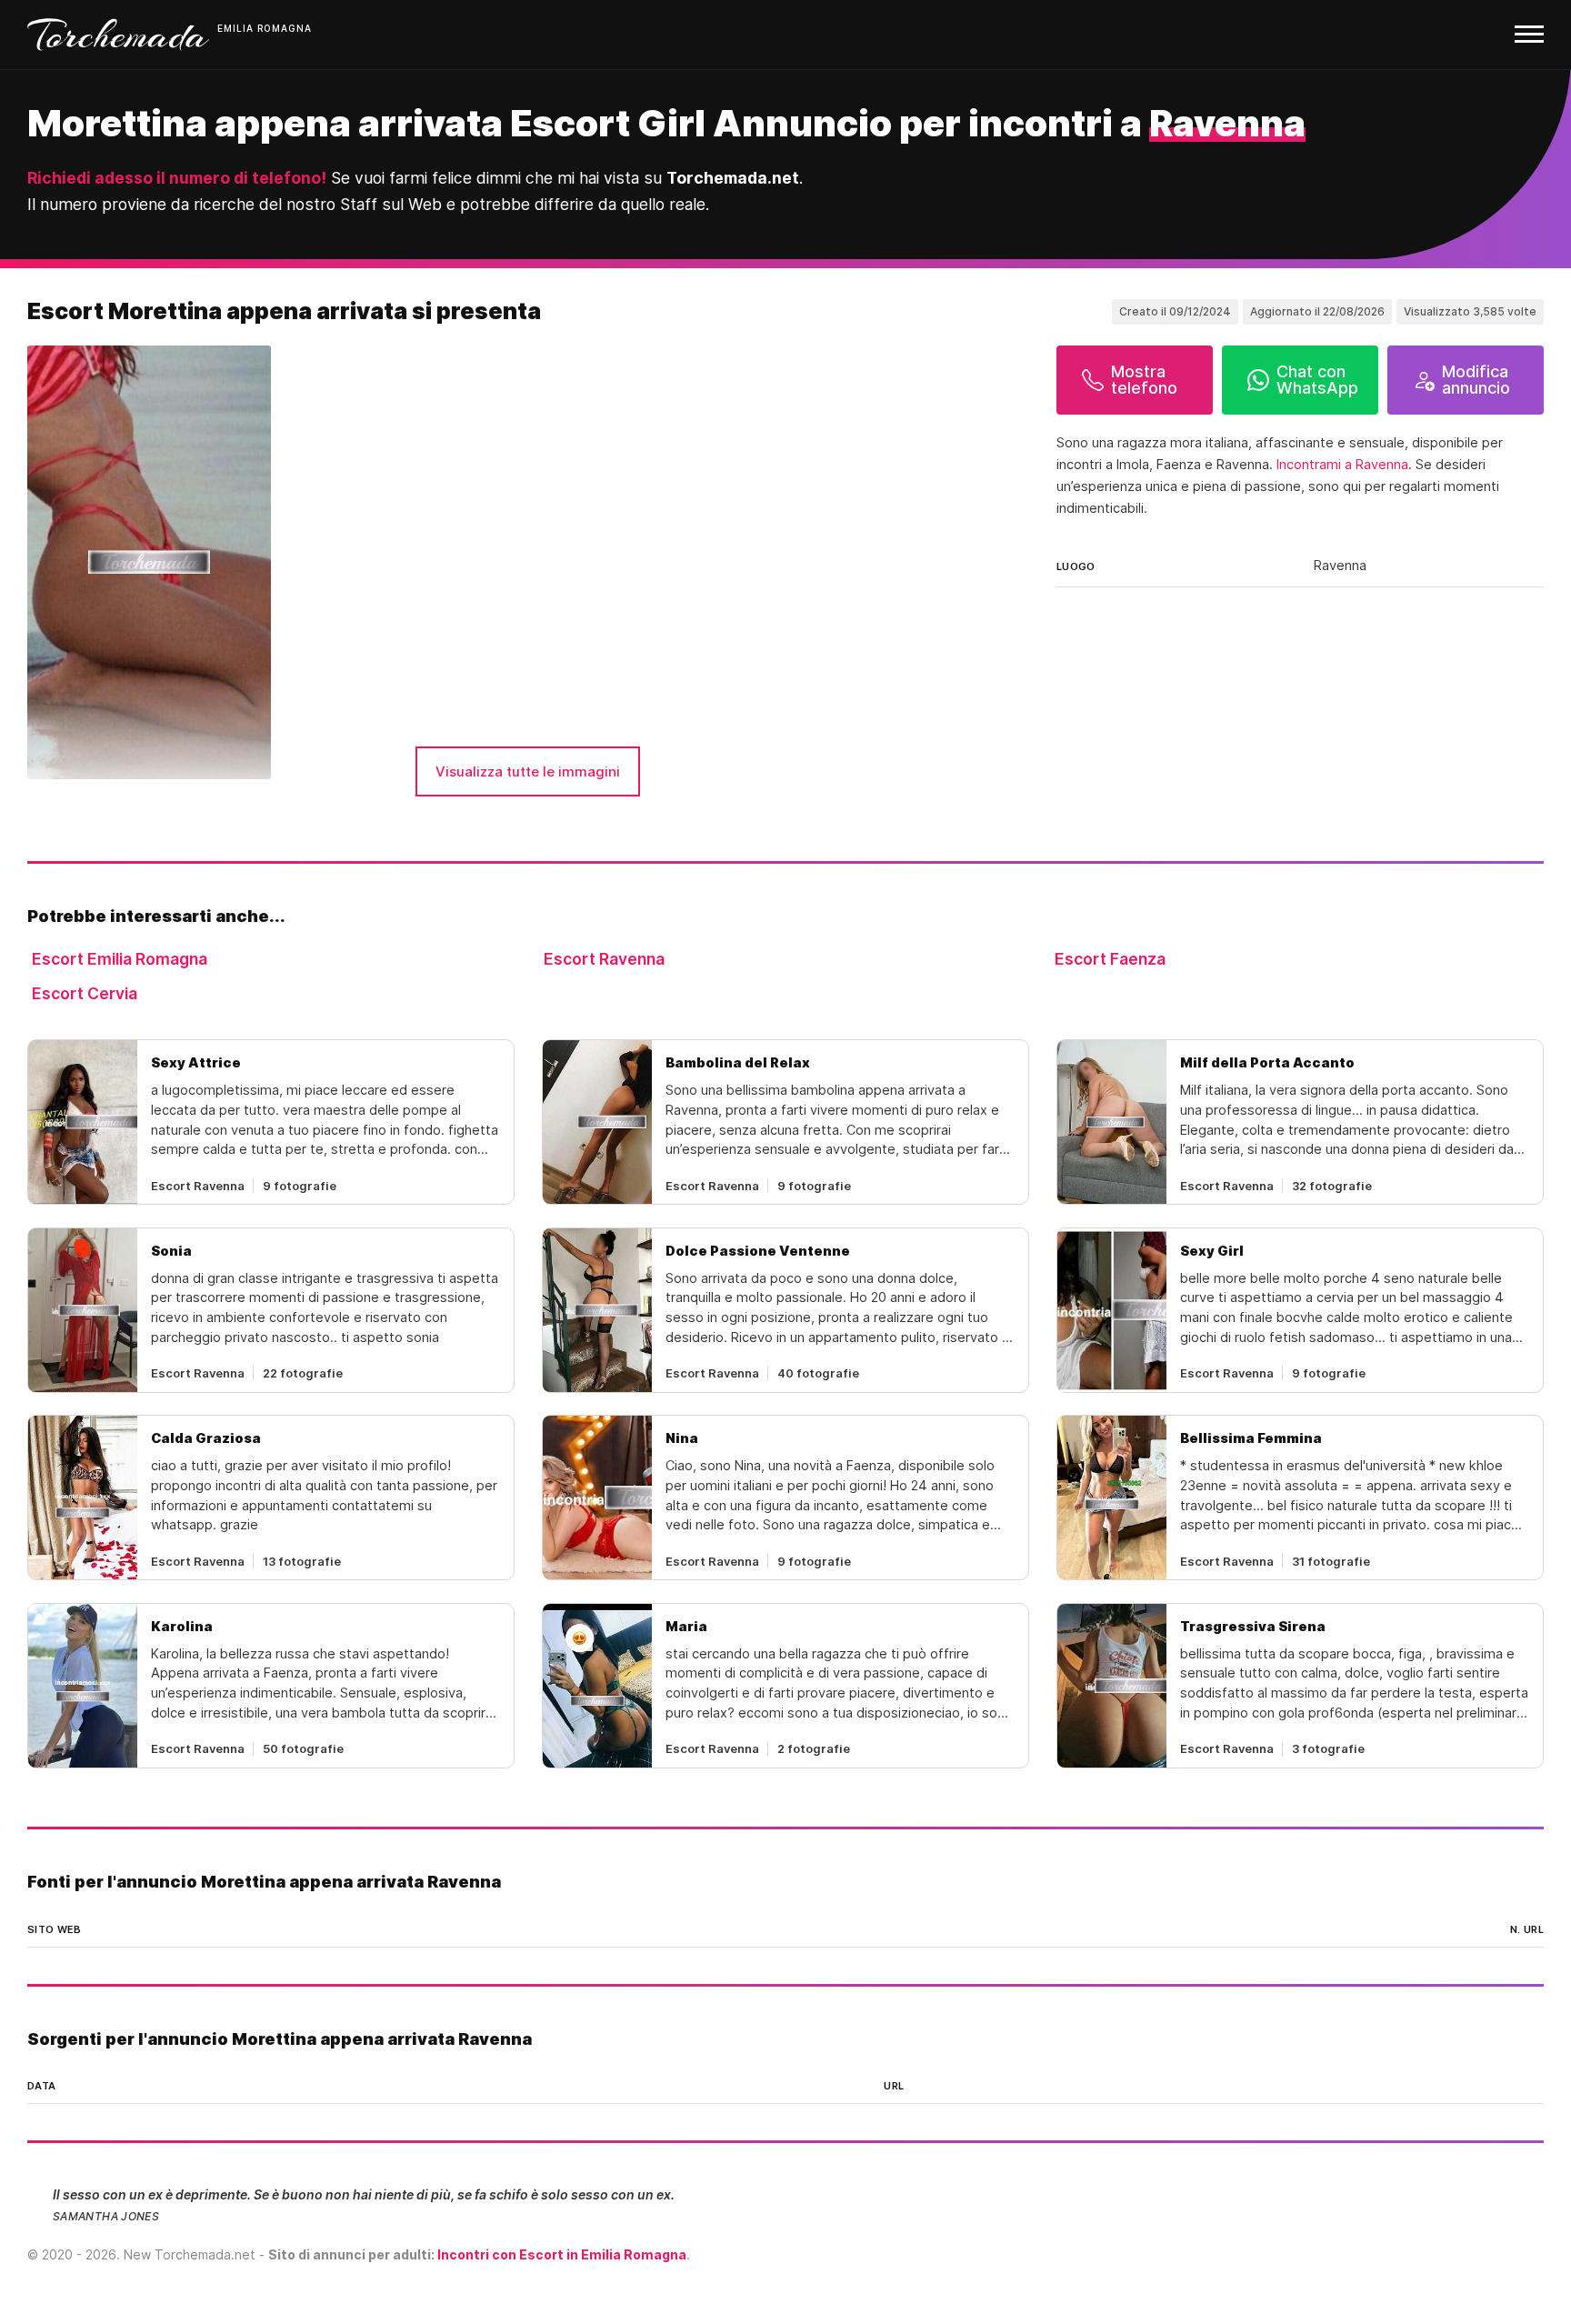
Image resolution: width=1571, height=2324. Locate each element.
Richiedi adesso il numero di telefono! (177, 178)
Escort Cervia (85, 993)
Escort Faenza (1110, 959)
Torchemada (118, 35)
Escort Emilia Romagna (120, 959)
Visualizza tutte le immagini (528, 771)
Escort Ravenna (604, 959)
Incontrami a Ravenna (1342, 465)
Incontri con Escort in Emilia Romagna (562, 2254)
